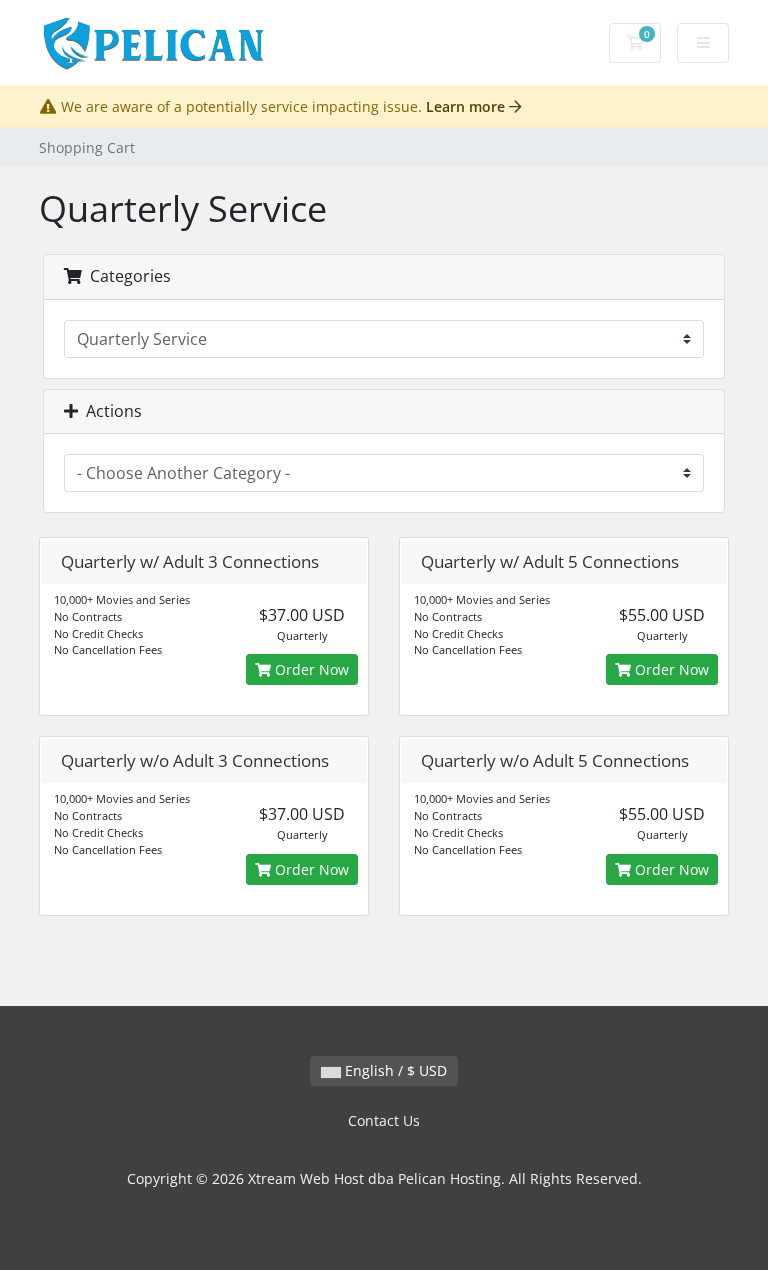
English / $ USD (394, 1070)
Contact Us (384, 1120)
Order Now (310, 669)
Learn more (467, 106)
